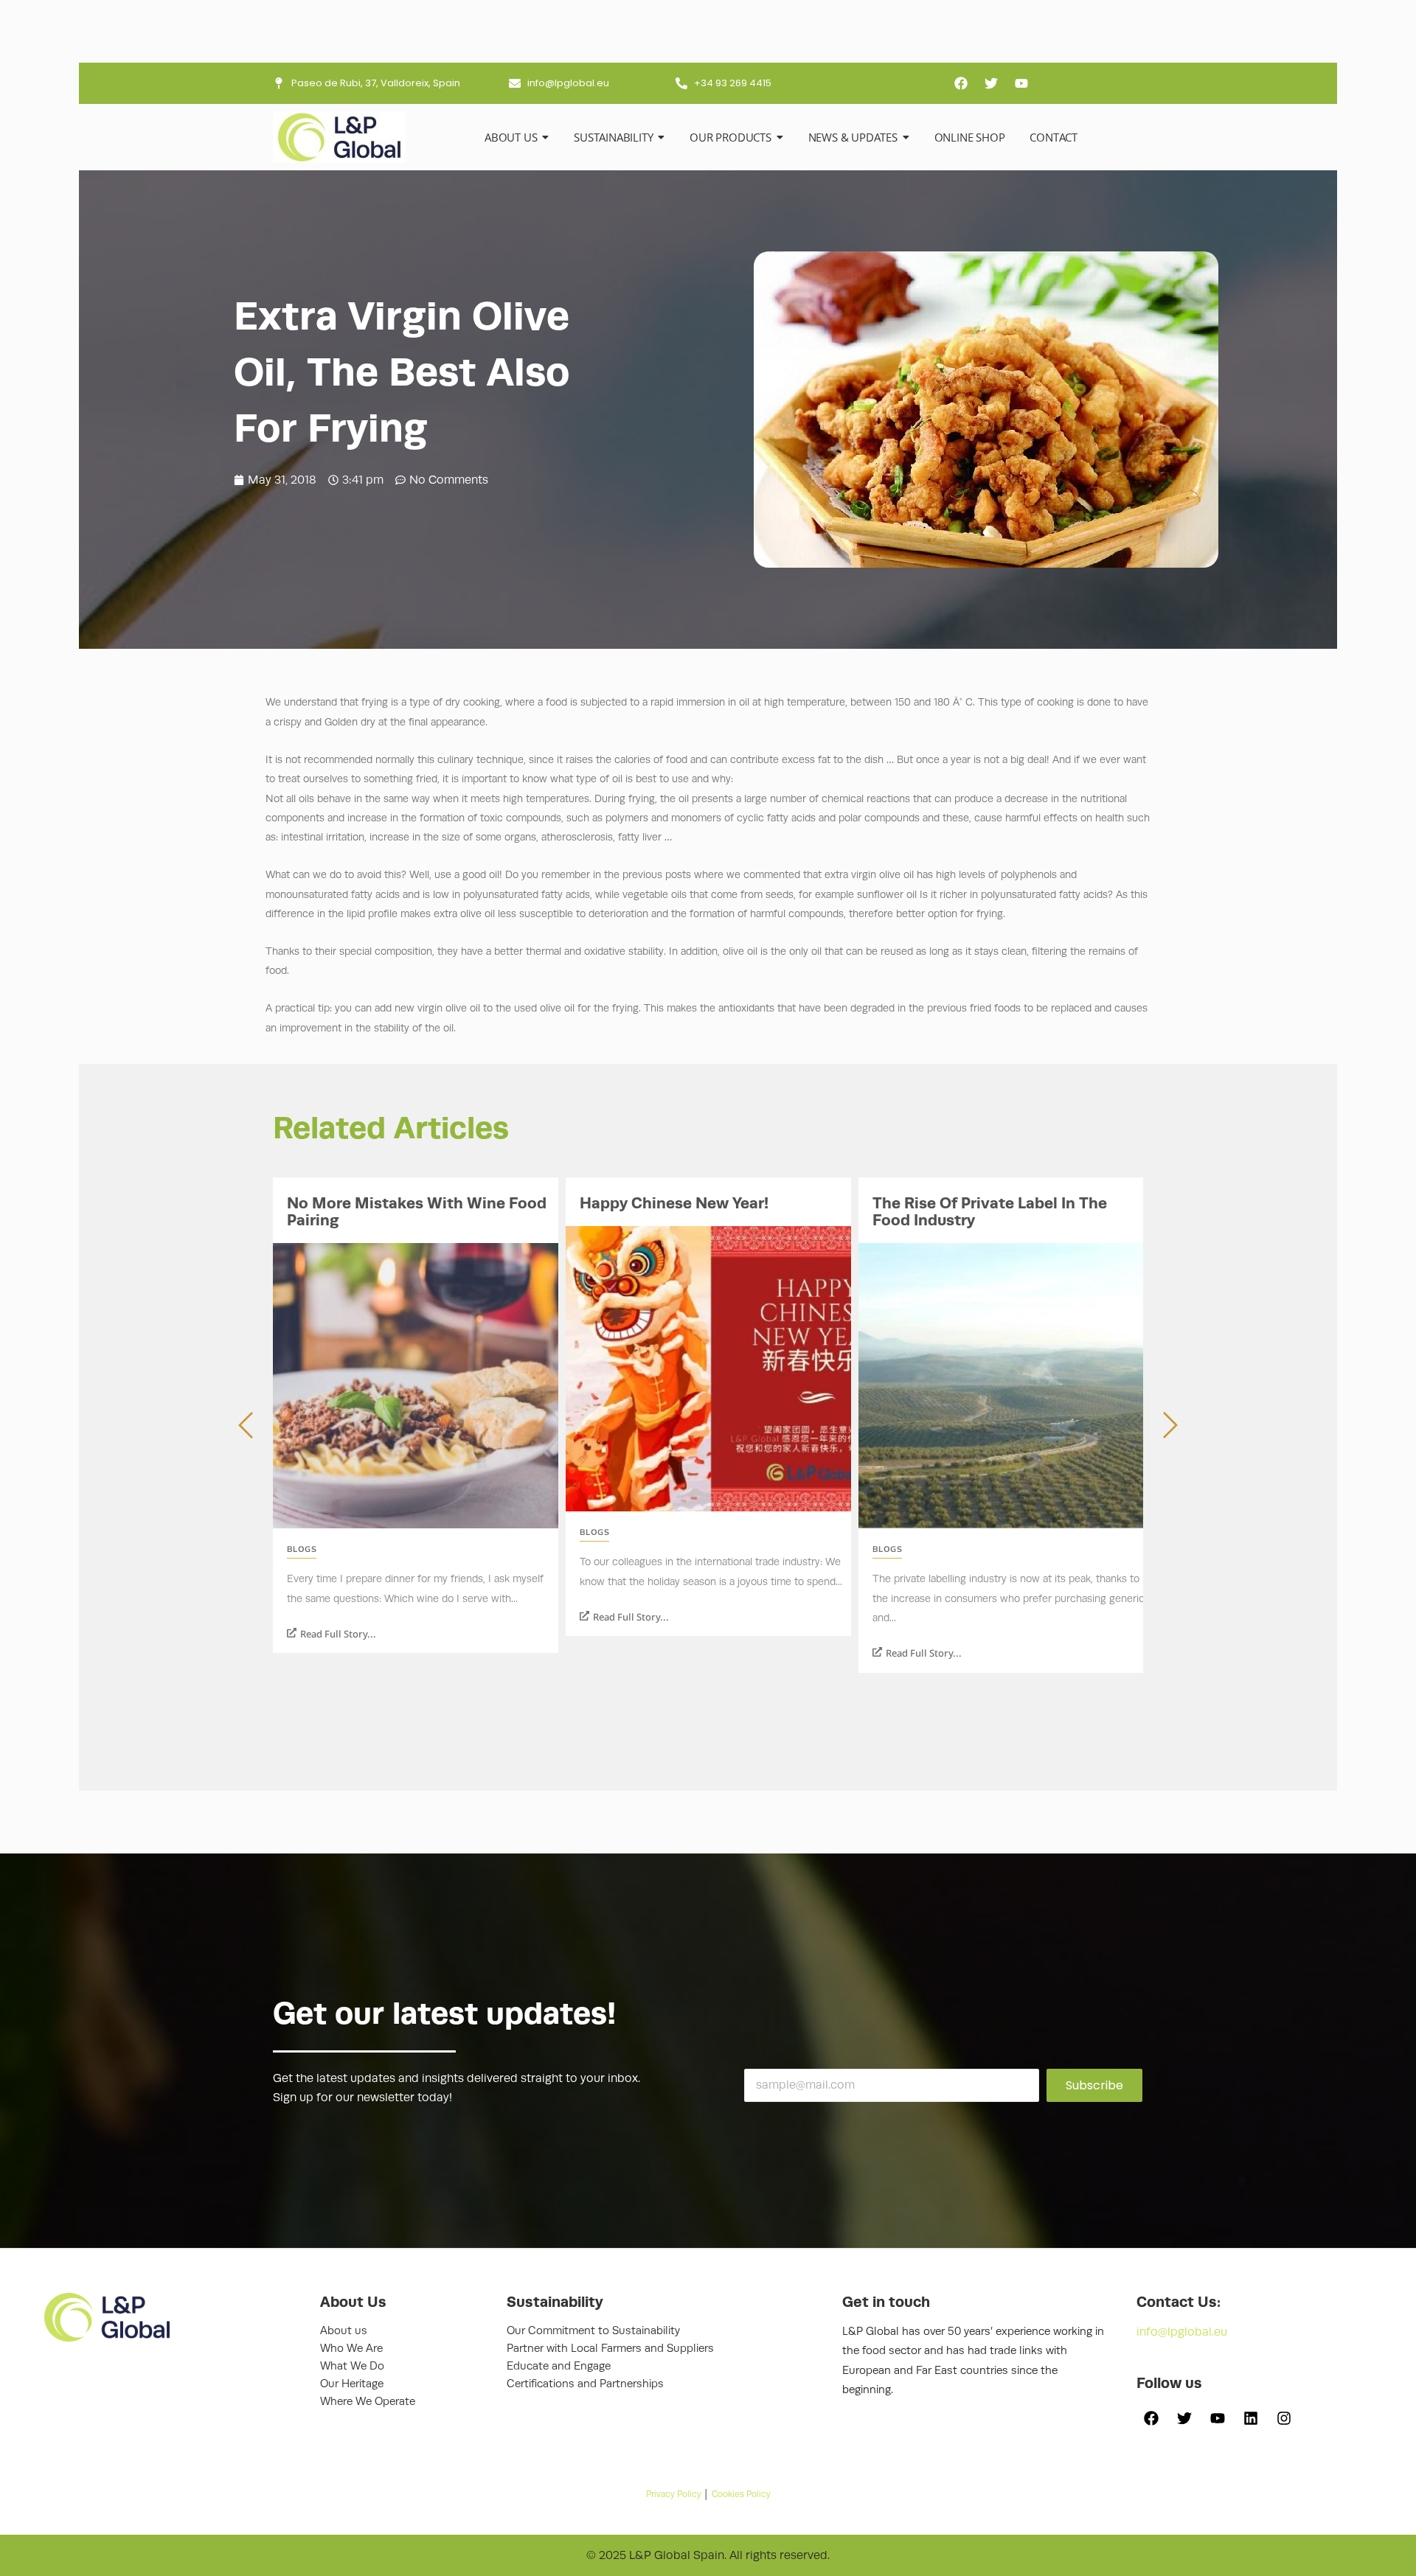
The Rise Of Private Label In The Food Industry (990, 1212)
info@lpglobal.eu (1182, 2332)
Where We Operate (368, 2402)
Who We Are (351, 2349)
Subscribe (1094, 2085)
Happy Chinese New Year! (674, 1203)
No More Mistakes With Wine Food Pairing (417, 1212)
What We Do (352, 2366)
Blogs (302, 1549)
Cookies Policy (741, 2494)
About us (344, 2331)
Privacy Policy (674, 2494)
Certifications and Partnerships (585, 2384)
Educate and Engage (559, 2366)
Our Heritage (352, 2384)
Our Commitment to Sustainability (593, 2331)
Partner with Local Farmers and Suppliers (610, 2349)
